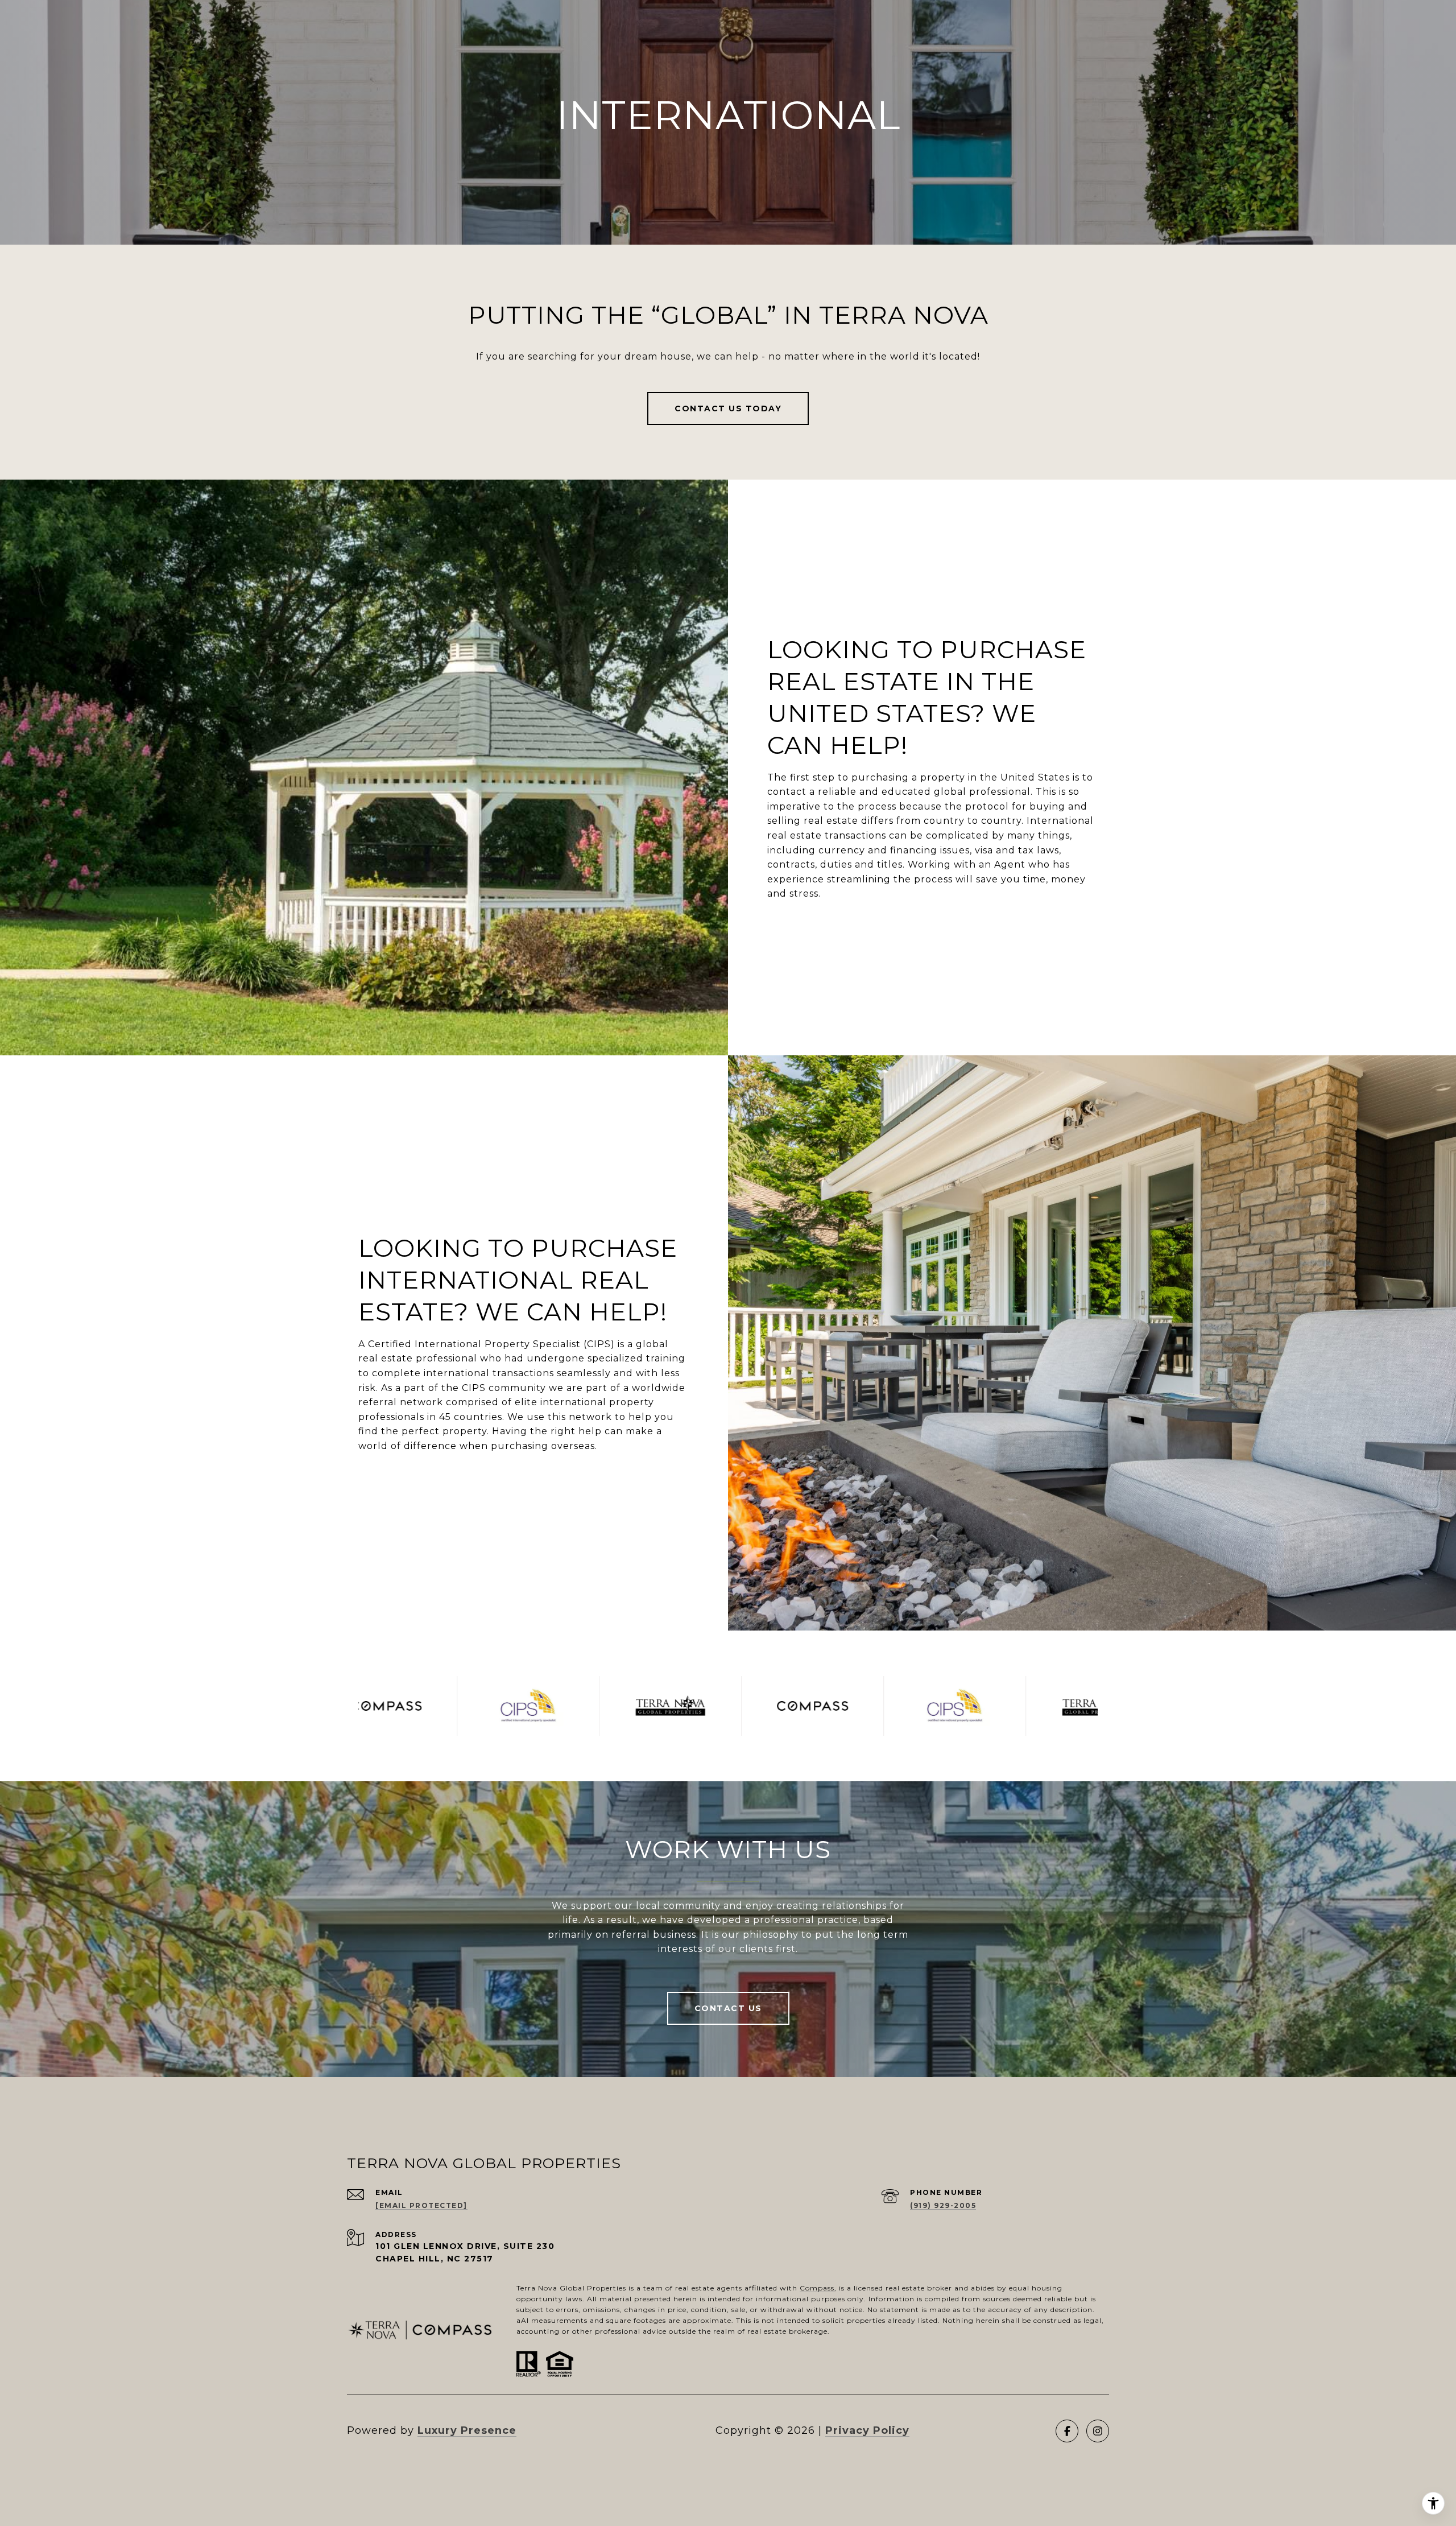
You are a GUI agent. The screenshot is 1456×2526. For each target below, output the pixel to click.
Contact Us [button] (728, 2008)
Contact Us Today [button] (728, 408)
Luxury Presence (467, 2430)
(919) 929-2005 (943, 2205)
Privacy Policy (867, 2430)
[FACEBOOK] (1067, 2431)
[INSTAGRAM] (1098, 2431)
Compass (817, 2288)
